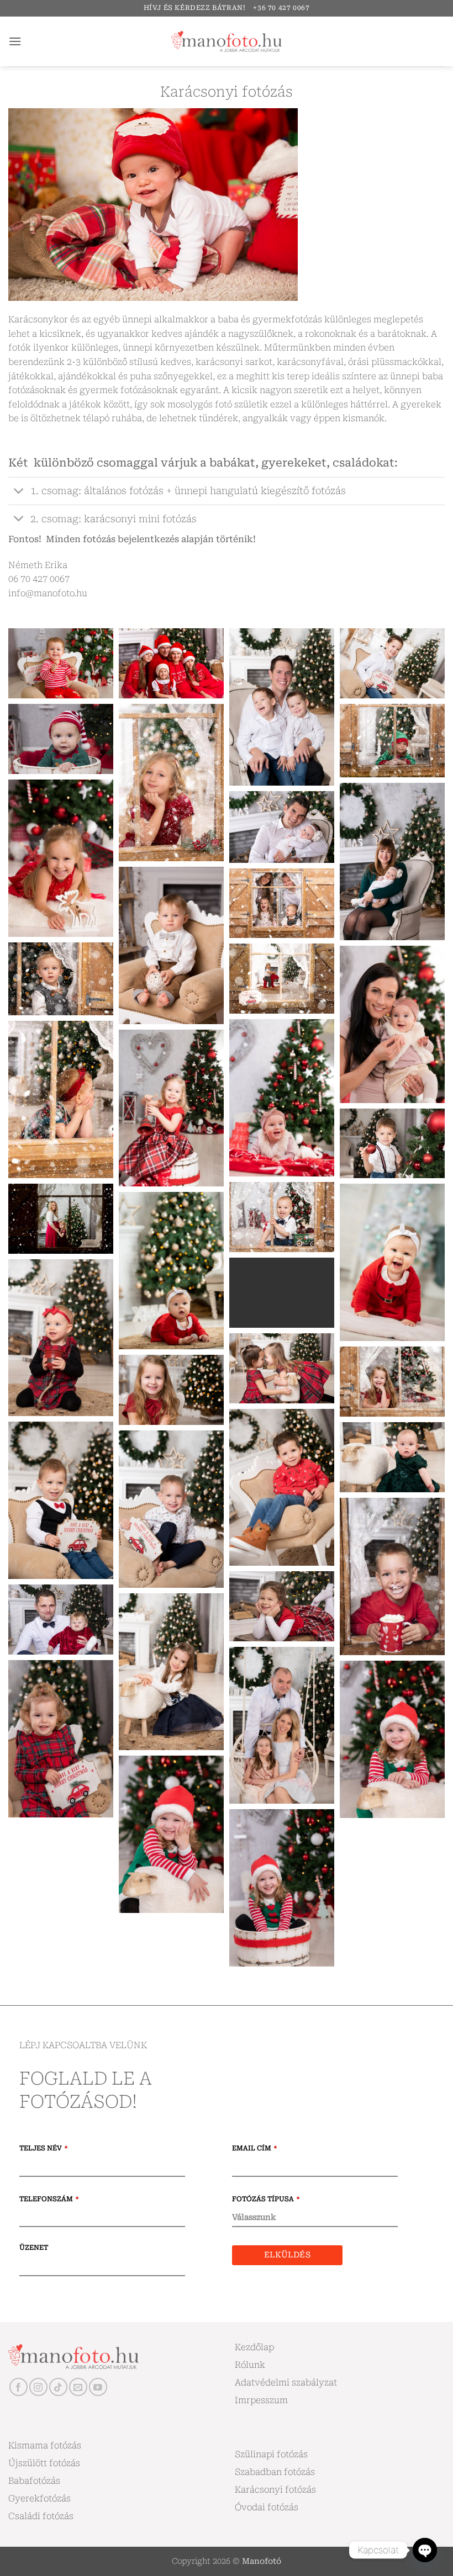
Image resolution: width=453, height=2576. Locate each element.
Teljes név (43, 2148)
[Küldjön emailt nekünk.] (78, 2387)
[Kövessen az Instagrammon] (38, 2387)
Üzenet (34, 2248)
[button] (15, 41)
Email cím (254, 2148)
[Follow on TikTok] (58, 2387)
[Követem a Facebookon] (19, 2387)
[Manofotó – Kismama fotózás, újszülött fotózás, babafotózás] (227, 41)
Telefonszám (49, 2199)
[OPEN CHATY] (425, 2550)
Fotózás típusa (266, 2199)
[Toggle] (19, 492)
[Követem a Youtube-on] (98, 2387)
